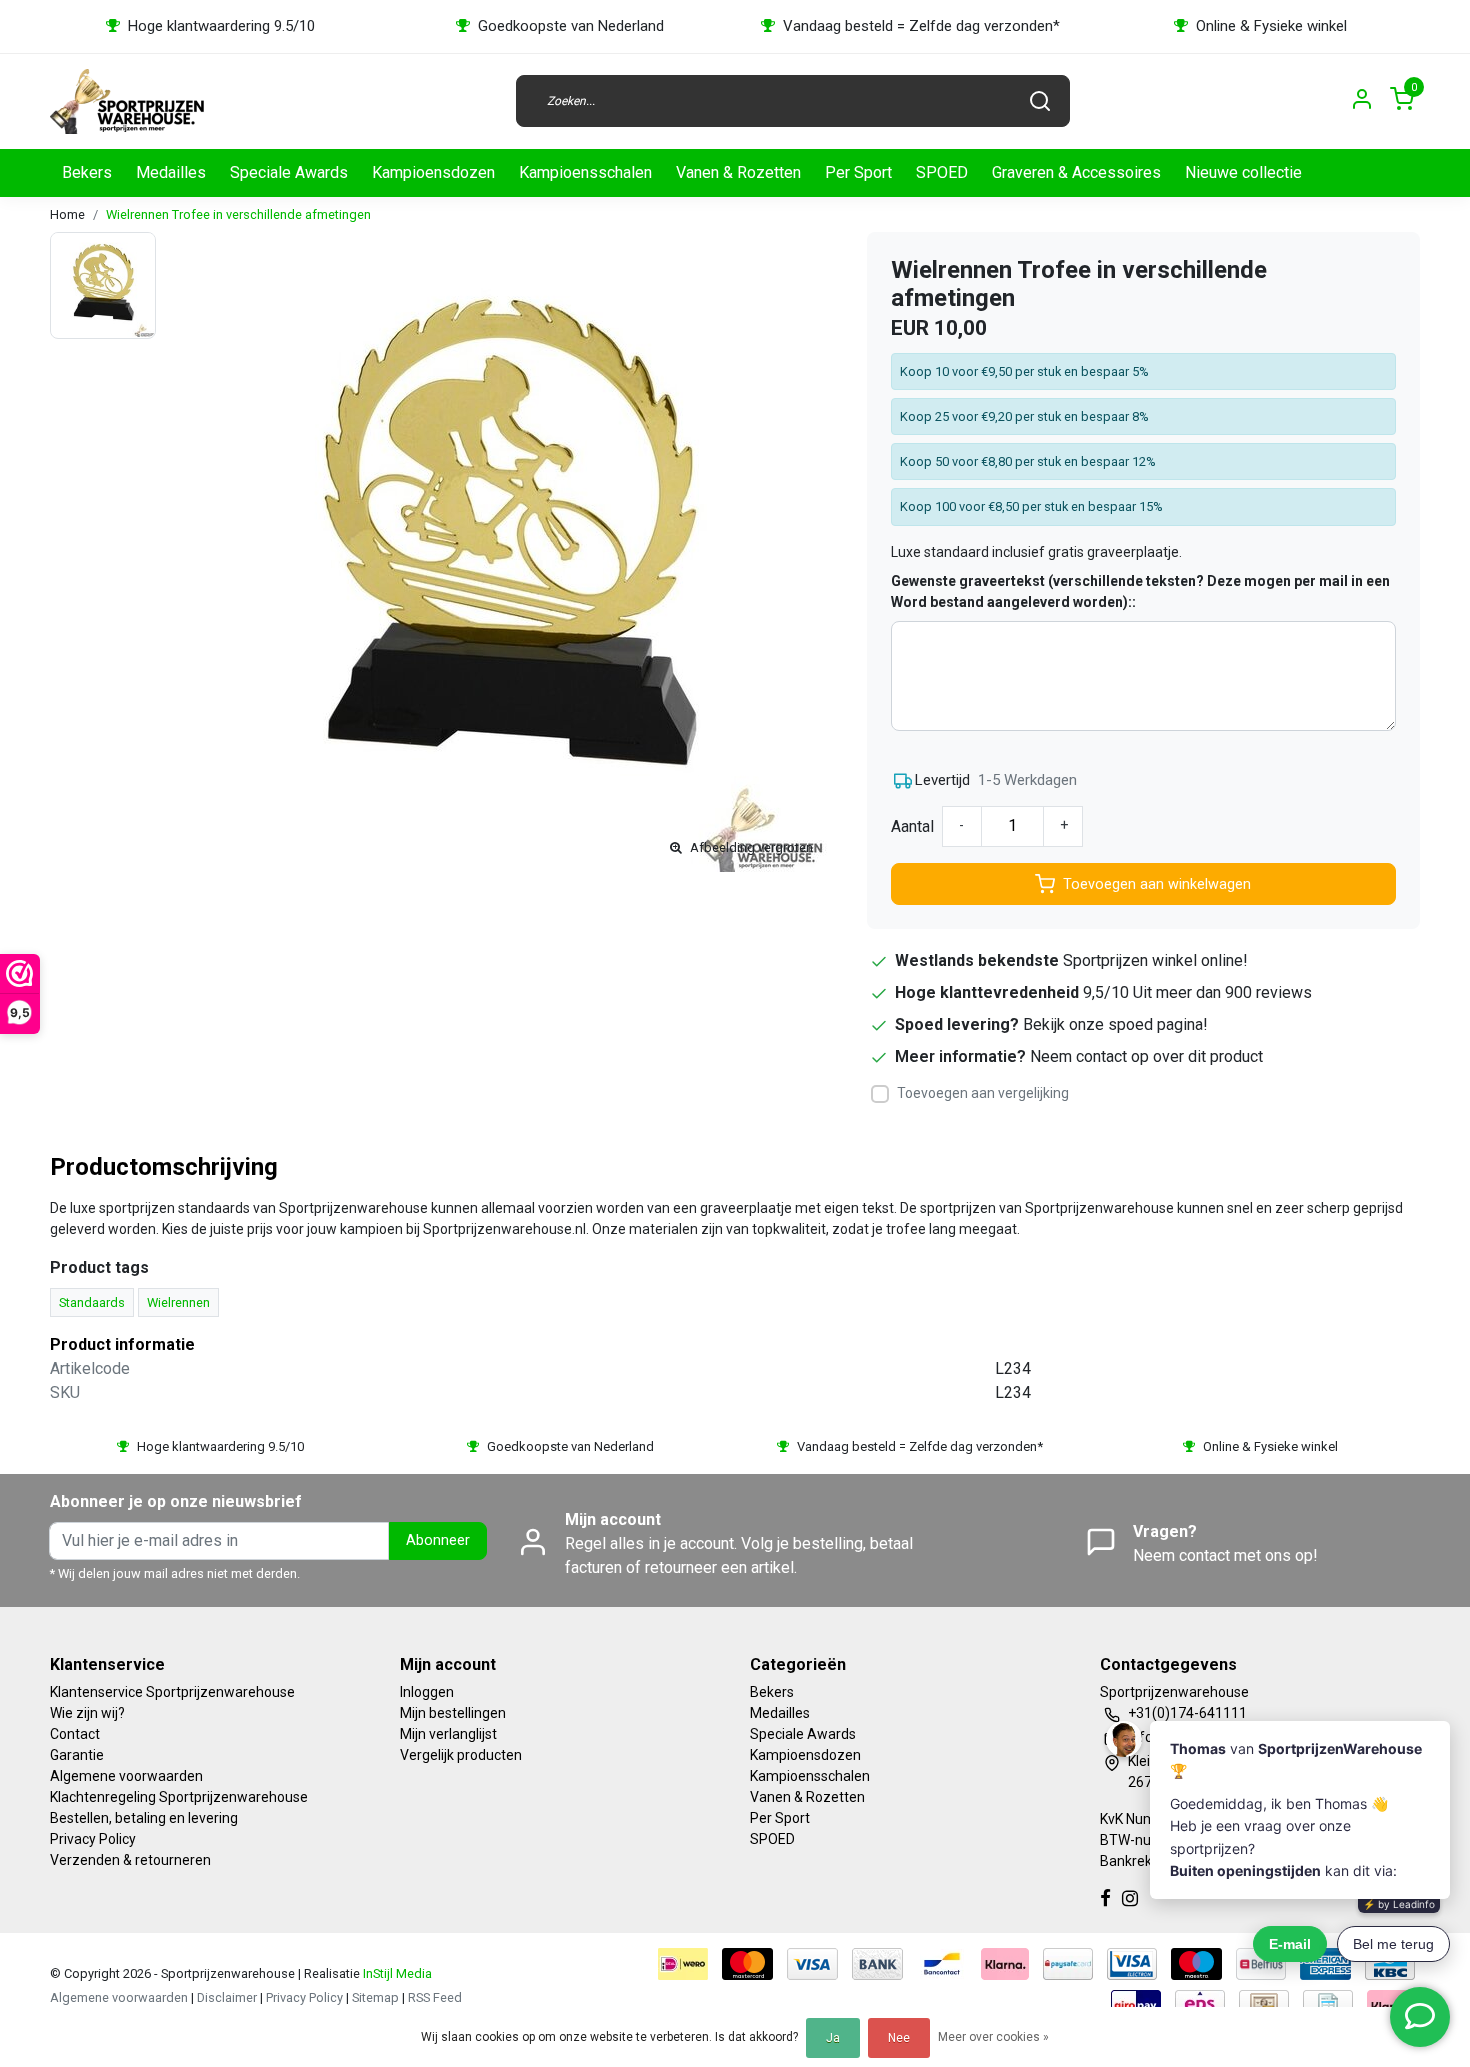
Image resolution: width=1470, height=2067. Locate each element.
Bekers (87, 172)
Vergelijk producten (461, 1755)
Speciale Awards (289, 172)
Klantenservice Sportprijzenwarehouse (172, 1692)
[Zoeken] (1040, 101)
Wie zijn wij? (87, 1713)
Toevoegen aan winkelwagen (1157, 884)
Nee (899, 2038)
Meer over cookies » (993, 2037)
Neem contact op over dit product (1146, 1056)
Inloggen (427, 1692)
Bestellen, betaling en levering (144, 1818)
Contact (75, 1734)
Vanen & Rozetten (738, 172)
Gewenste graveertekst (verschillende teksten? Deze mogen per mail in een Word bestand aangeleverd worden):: (1140, 591)
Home (67, 214)
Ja (833, 2038)
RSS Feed (435, 1997)
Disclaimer (227, 1997)
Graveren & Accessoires (1076, 172)
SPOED (942, 172)
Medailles (171, 172)
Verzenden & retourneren (130, 1860)
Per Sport (858, 172)
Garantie (77, 1755)
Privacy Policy (93, 1839)
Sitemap (375, 1997)
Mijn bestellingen (453, 1713)
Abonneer (438, 1540)
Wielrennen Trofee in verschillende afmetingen (238, 214)
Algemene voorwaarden (126, 1776)
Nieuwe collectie (1243, 172)
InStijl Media (396, 1973)
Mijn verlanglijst (448, 1734)
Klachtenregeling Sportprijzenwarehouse (179, 1797)
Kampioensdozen (433, 172)
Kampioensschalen (585, 172)
